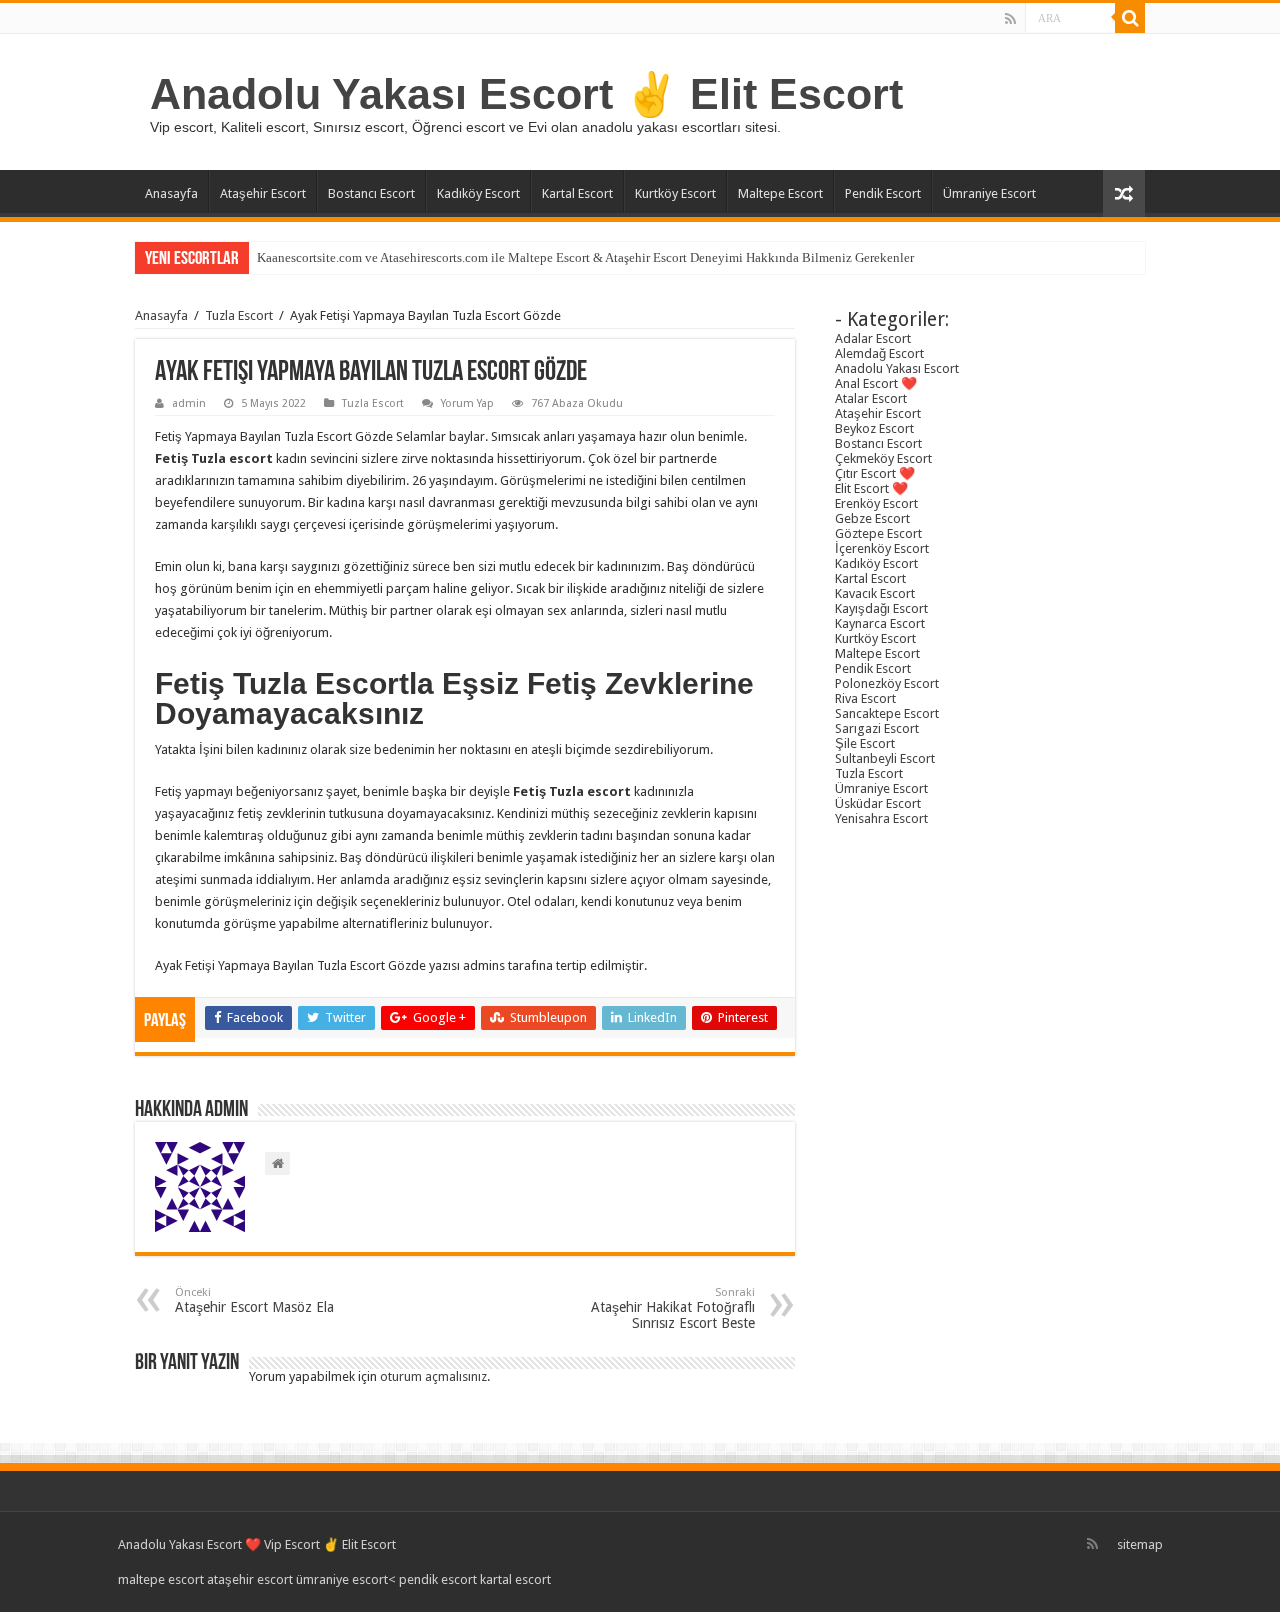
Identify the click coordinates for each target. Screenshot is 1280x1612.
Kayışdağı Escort (881, 608)
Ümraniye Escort (989, 193)
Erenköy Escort (876, 503)
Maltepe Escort (780, 193)
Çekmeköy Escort (883, 458)
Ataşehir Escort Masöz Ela (254, 1300)
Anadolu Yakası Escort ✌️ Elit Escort (526, 94)
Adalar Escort (873, 338)
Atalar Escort (871, 398)
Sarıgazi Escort (877, 728)
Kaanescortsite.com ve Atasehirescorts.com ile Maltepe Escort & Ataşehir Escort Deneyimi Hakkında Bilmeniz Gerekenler (585, 257)
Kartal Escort (577, 193)
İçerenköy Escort (882, 548)
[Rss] (1010, 19)
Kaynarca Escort (880, 623)
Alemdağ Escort (879, 353)
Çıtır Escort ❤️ (875, 473)
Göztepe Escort (878, 533)
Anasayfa (171, 193)
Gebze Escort (872, 518)
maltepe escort (161, 1579)
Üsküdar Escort (878, 803)
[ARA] (1130, 18)
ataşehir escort (250, 1579)
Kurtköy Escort (675, 193)
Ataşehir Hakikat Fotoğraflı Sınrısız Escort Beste (673, 1308)
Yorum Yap (467, 403)
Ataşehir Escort (263, 193)
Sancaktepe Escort (887, 713)
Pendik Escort (883, 193)
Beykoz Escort (874, 428)
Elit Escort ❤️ (871, 488)
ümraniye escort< (347, 1579)
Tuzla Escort (239, 315)
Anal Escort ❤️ (876, 383)
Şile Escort (865, 743)
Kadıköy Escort (478, 193)
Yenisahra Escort (881, 818)
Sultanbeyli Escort (885, 758)
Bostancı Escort (371, 193)
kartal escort (515, 1579)
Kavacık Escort (875, 593)
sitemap (1140, 1544)
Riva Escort (865, 698)
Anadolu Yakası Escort (897, 368)
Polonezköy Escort (887, 683)
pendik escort (438, 1579)
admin (189, 403)
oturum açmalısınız (433, 1376)
